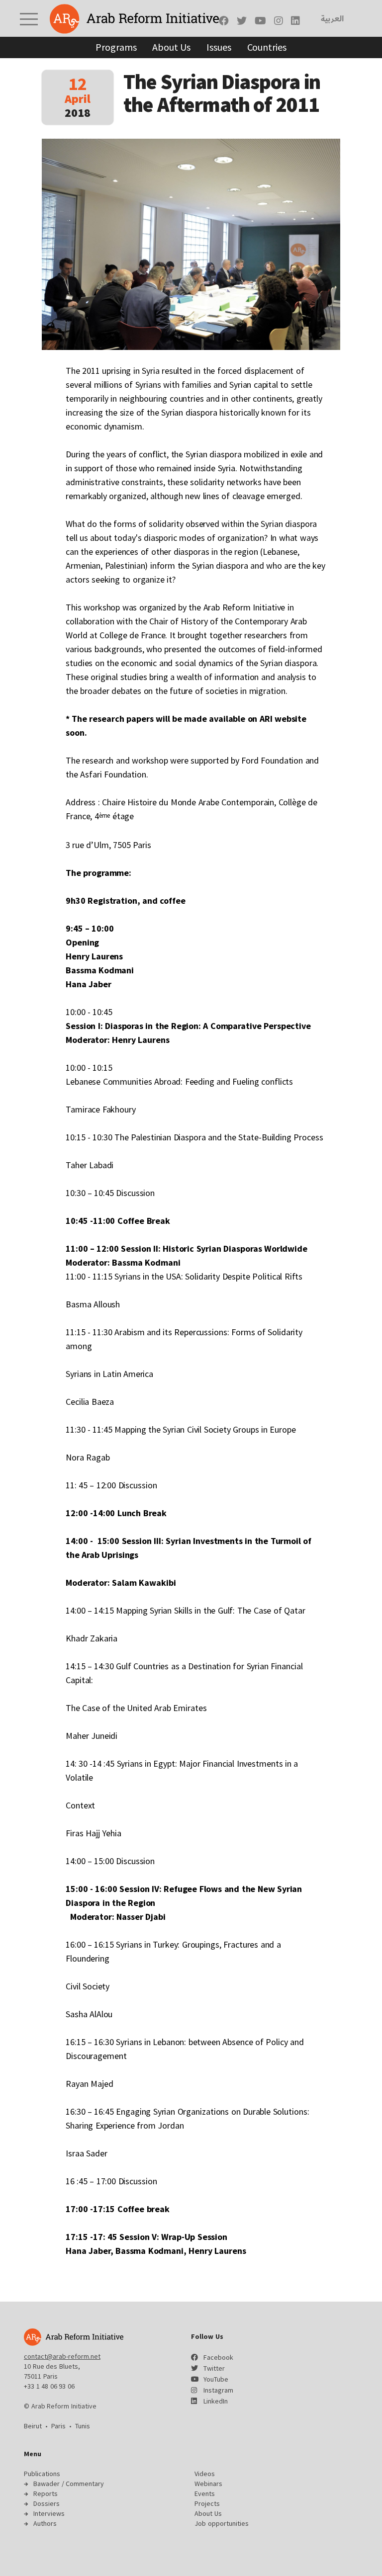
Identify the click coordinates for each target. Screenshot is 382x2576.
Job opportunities (222, 2523)
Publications (42, 2474)
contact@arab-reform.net (62, 2356)
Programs (116, 47)
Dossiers (47, 2503)
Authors (45, 2523)
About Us (171, 47)
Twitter (214, 2368)
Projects (207, 2503)
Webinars (208, 2484)
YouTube (216, 2379)
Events (205, 2493)
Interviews (49, 2513)
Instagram (218, 2390)
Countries (267, 47)
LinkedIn (216, 2401)
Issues (219, 47)
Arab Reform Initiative (134, 19)
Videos (205, 2474)
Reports (46, 2493)
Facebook (218, 2357)
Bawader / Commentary (69, 2484)
